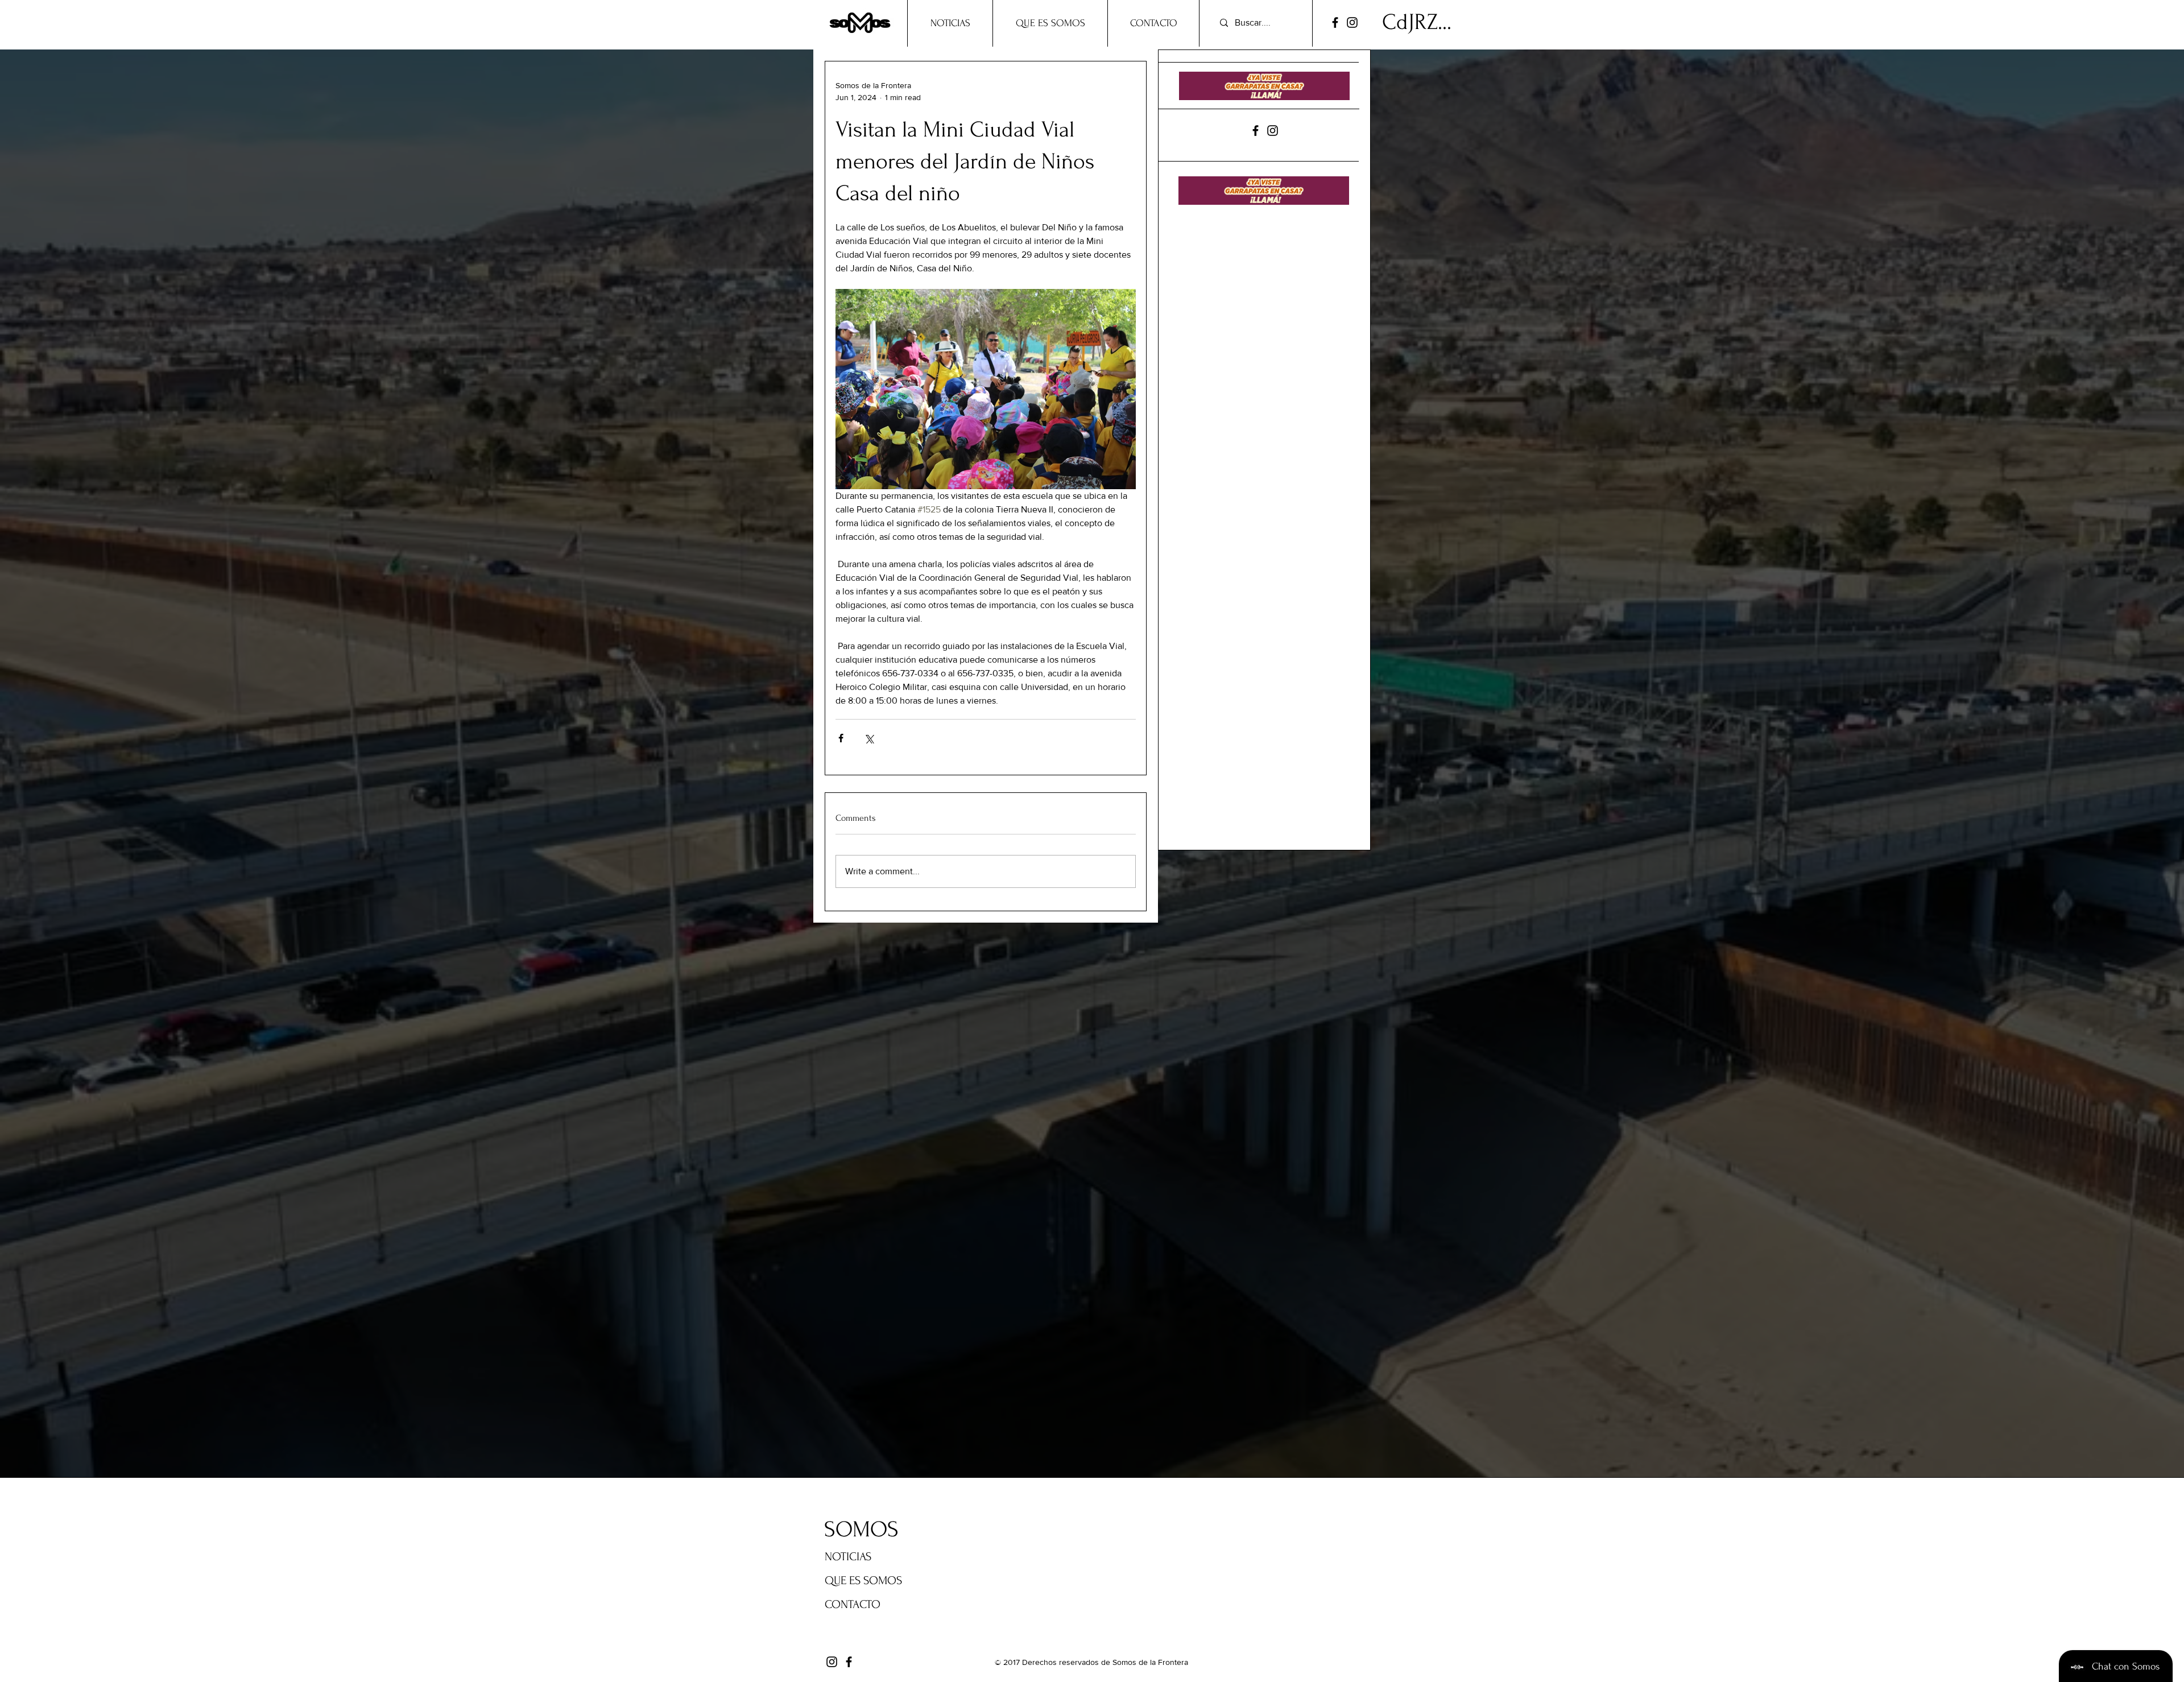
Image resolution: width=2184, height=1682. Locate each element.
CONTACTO (853, 1604)
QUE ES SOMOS (863, 1580)
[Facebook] (1335, 22)
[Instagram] (1352, 22)
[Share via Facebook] (841, 738)
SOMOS (861, 1530)
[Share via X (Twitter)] (869, 738)
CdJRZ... (1417, 22)
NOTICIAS (848, 1557)
